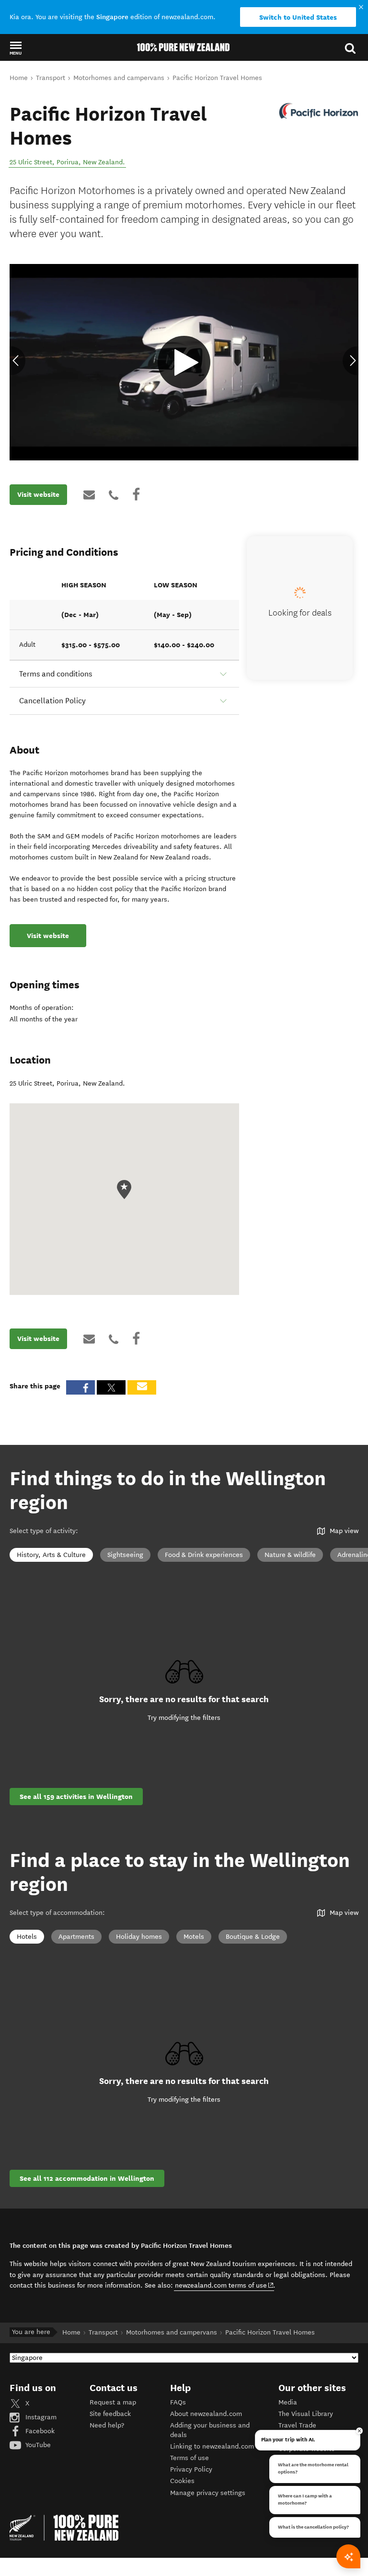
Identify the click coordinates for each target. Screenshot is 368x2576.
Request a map (113, 2402)
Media (288, 2402)
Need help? (107, 2425)
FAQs (178, 2402)
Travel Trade (297, 2425)
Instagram (40, 2417)
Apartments (76, 1937)
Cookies (182, 2481)
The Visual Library (306, 2414)
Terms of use (190, 2458)
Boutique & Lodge (253, 1937)
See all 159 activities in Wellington (76, 1797)
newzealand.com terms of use (224, 2285)
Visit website (38, 494)
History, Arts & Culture (51, 1555)
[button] (16, 48)
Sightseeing (125, 1555)
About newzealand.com (206, 2414)
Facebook (39, 2431)
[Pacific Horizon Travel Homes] (318, 111)
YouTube (37, 2445)
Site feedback (110, 2414)
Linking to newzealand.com (212, 2446)
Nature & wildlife (290, 1555)
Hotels (27, 1937)
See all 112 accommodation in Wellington (87, 2178)
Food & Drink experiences (204, 1555)
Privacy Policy (191, 2469)
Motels (194, 1937)
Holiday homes (139, 1937)
